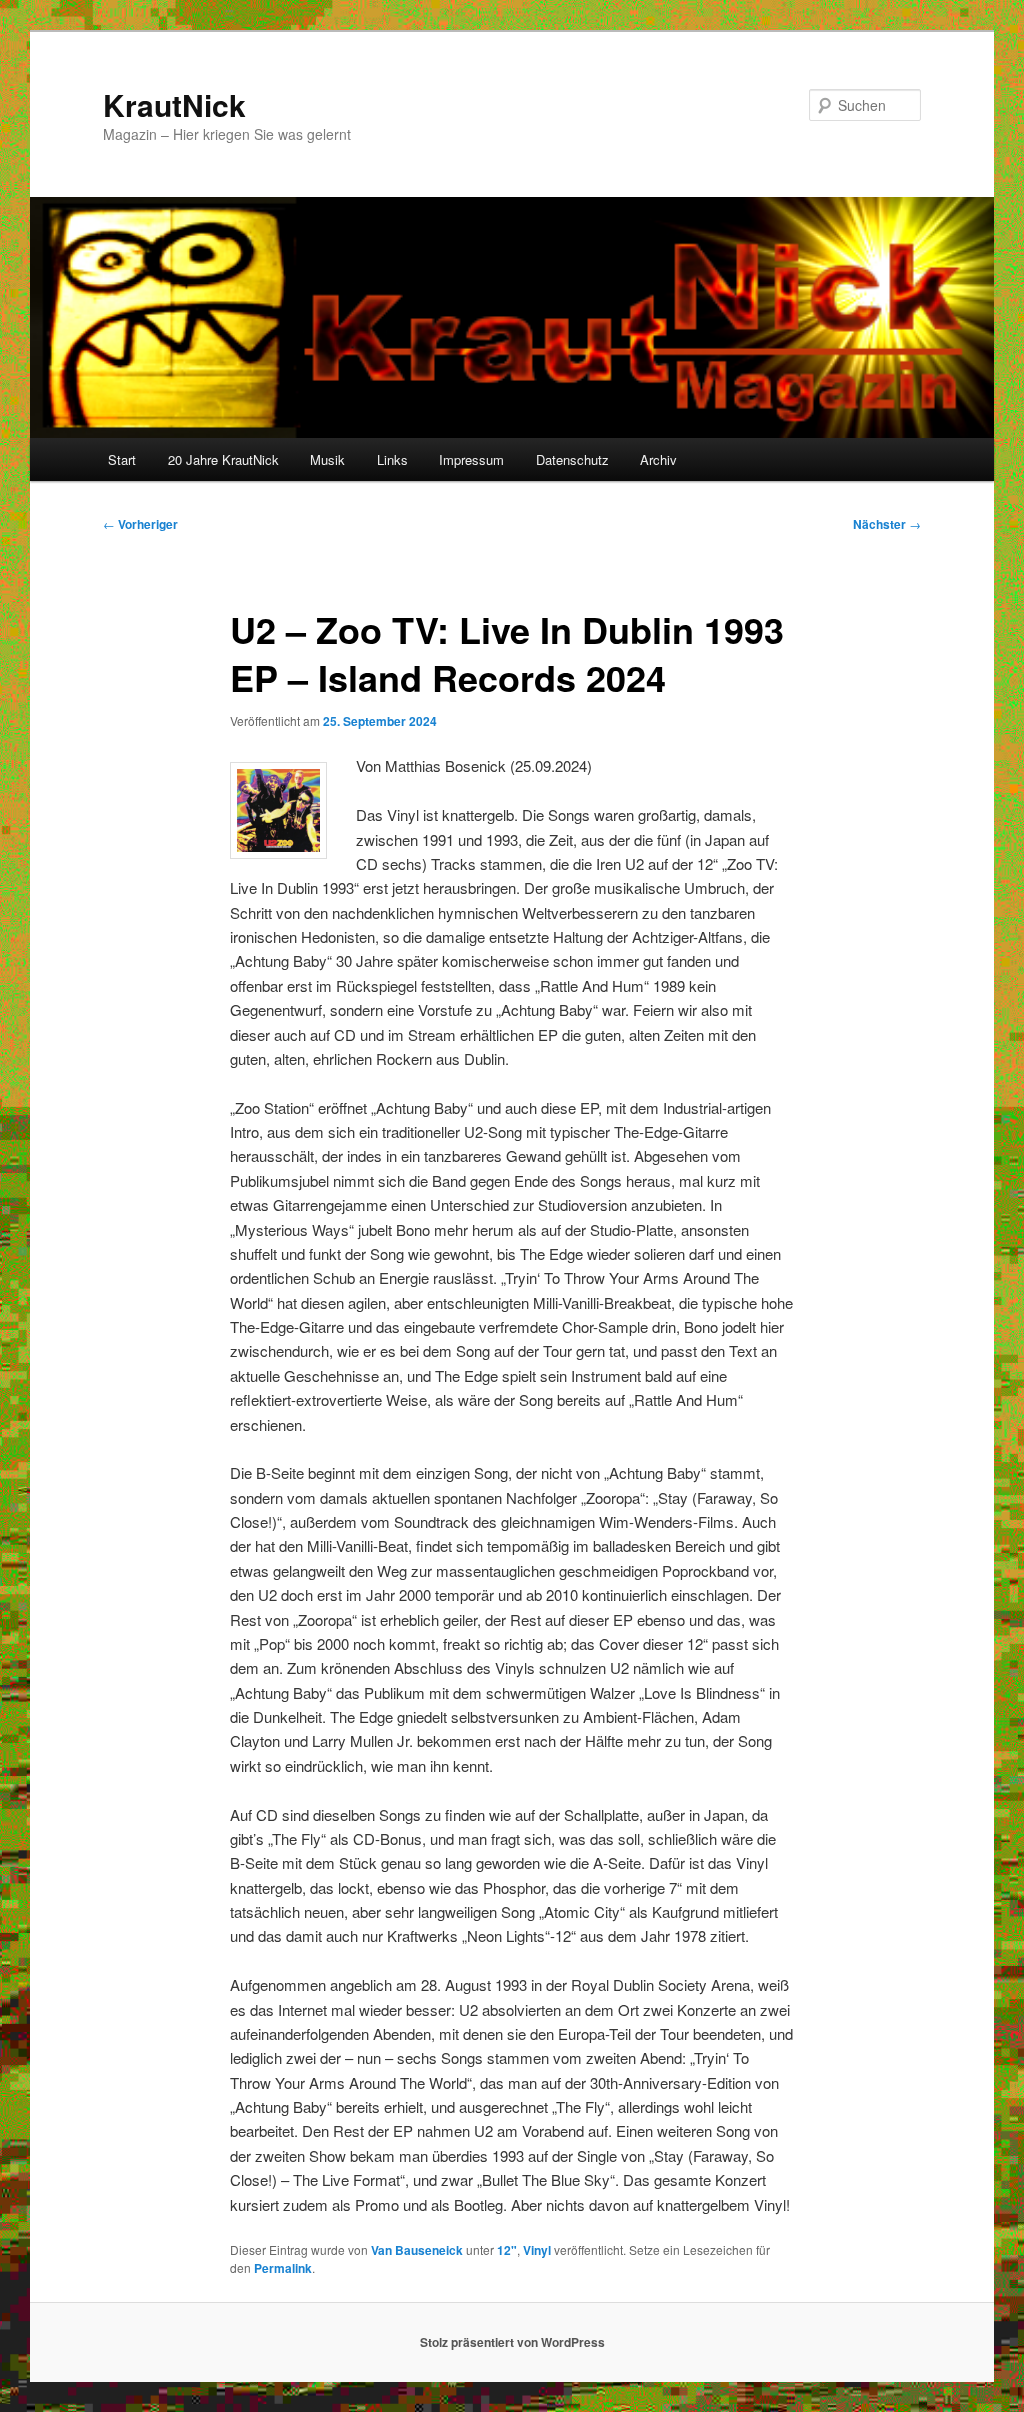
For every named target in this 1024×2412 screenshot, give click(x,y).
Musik (327, 459)
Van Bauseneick (417, 2250)
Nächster (887, 524)
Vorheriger (140, 524)
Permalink (283, 2268)
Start (122, 459)
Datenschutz (572, 459)
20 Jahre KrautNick (223, 459)
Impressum (471, 459)
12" (507, 2250)
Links (392, 459)
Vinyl (537, 2250)
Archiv (658, 459)
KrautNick (174, 104)
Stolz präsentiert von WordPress (512, 2342)
